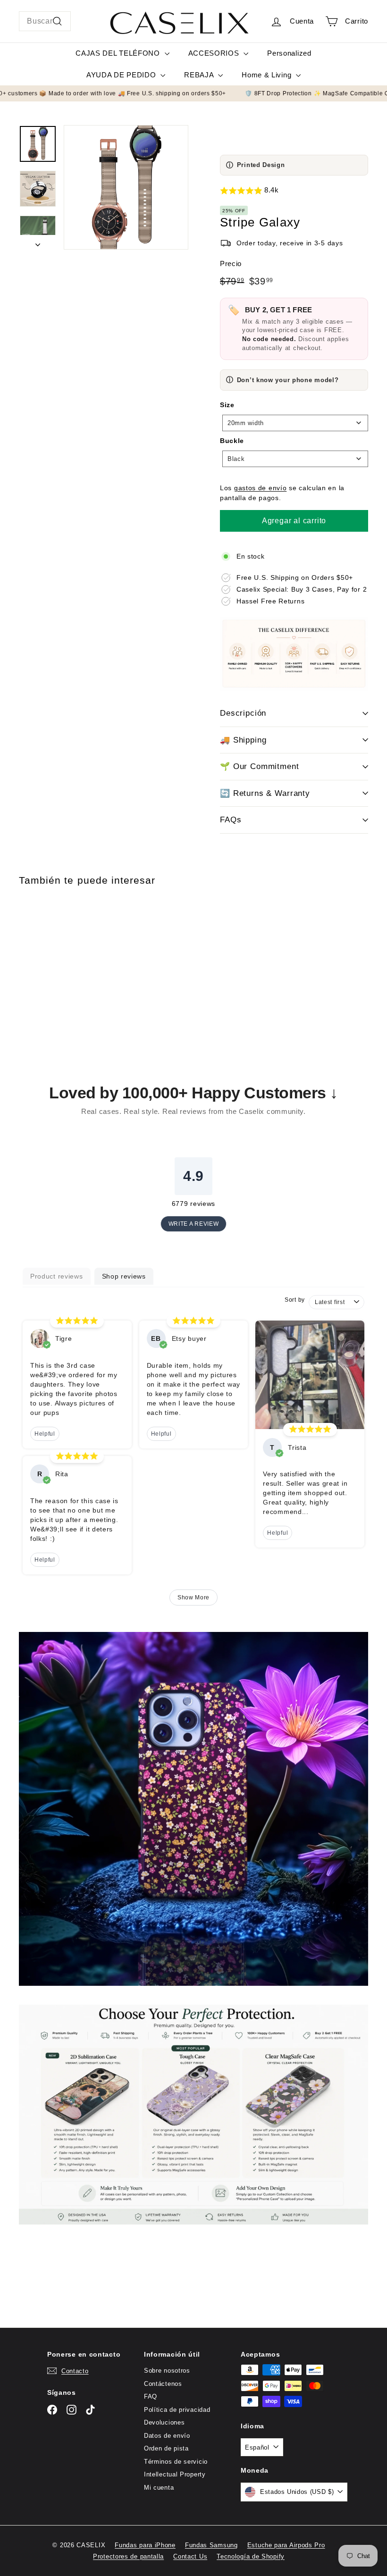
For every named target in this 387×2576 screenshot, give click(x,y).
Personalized (289, 53)
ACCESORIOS (215, 53)
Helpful (45, 1434)
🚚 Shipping (243, 740)
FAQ (151, 2396)
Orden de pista (166, 2448)
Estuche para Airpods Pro (286, 2545)
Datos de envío (167, 2436)
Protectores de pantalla (128, 2556)
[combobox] (45, 21)
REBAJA (200, 75)
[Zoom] (126, 187)
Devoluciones (164, 2422)
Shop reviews (124, 1276)
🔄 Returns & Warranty (265, 793)
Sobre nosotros (167, 2371)
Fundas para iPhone (145, 2545)
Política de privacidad (177, 2410)
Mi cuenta (159, 2488)
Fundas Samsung (211, 2545)
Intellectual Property (175, 2474)
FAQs (231, 820)
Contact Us (190, 2556)
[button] (294, 191)
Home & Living (268, 75)
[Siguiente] (38, 242)
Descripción (243, 713)
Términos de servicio (176, 2462)
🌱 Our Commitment (260, 766)
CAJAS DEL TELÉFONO (119, 53)
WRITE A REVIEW (194, 1224)
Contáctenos (163, 2384)
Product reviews (57, 1276)
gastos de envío (261, 488)
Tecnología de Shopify (251, 2556)
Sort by (295, 1300)
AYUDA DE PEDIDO (122, 75)
